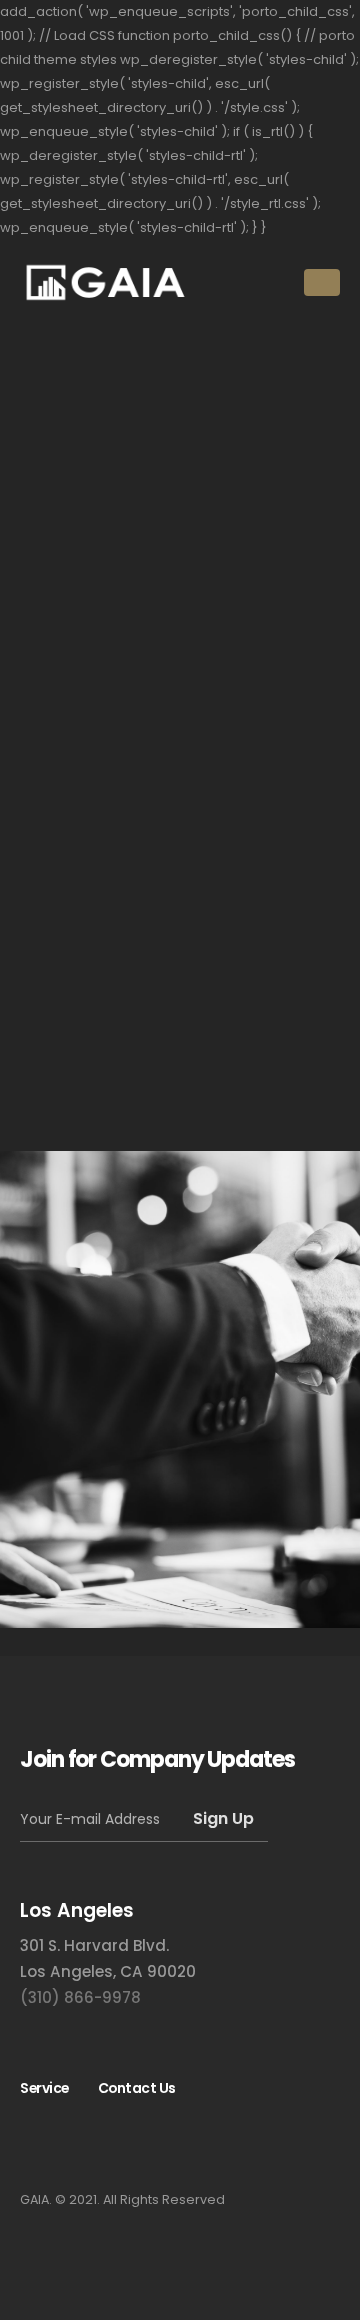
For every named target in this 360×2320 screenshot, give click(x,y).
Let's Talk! (99, 1513)
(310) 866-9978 (80, 1997)
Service (44, 2088)
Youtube (44, 2143)
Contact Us (137, 2088)
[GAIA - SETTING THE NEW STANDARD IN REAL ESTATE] (105, 282)
